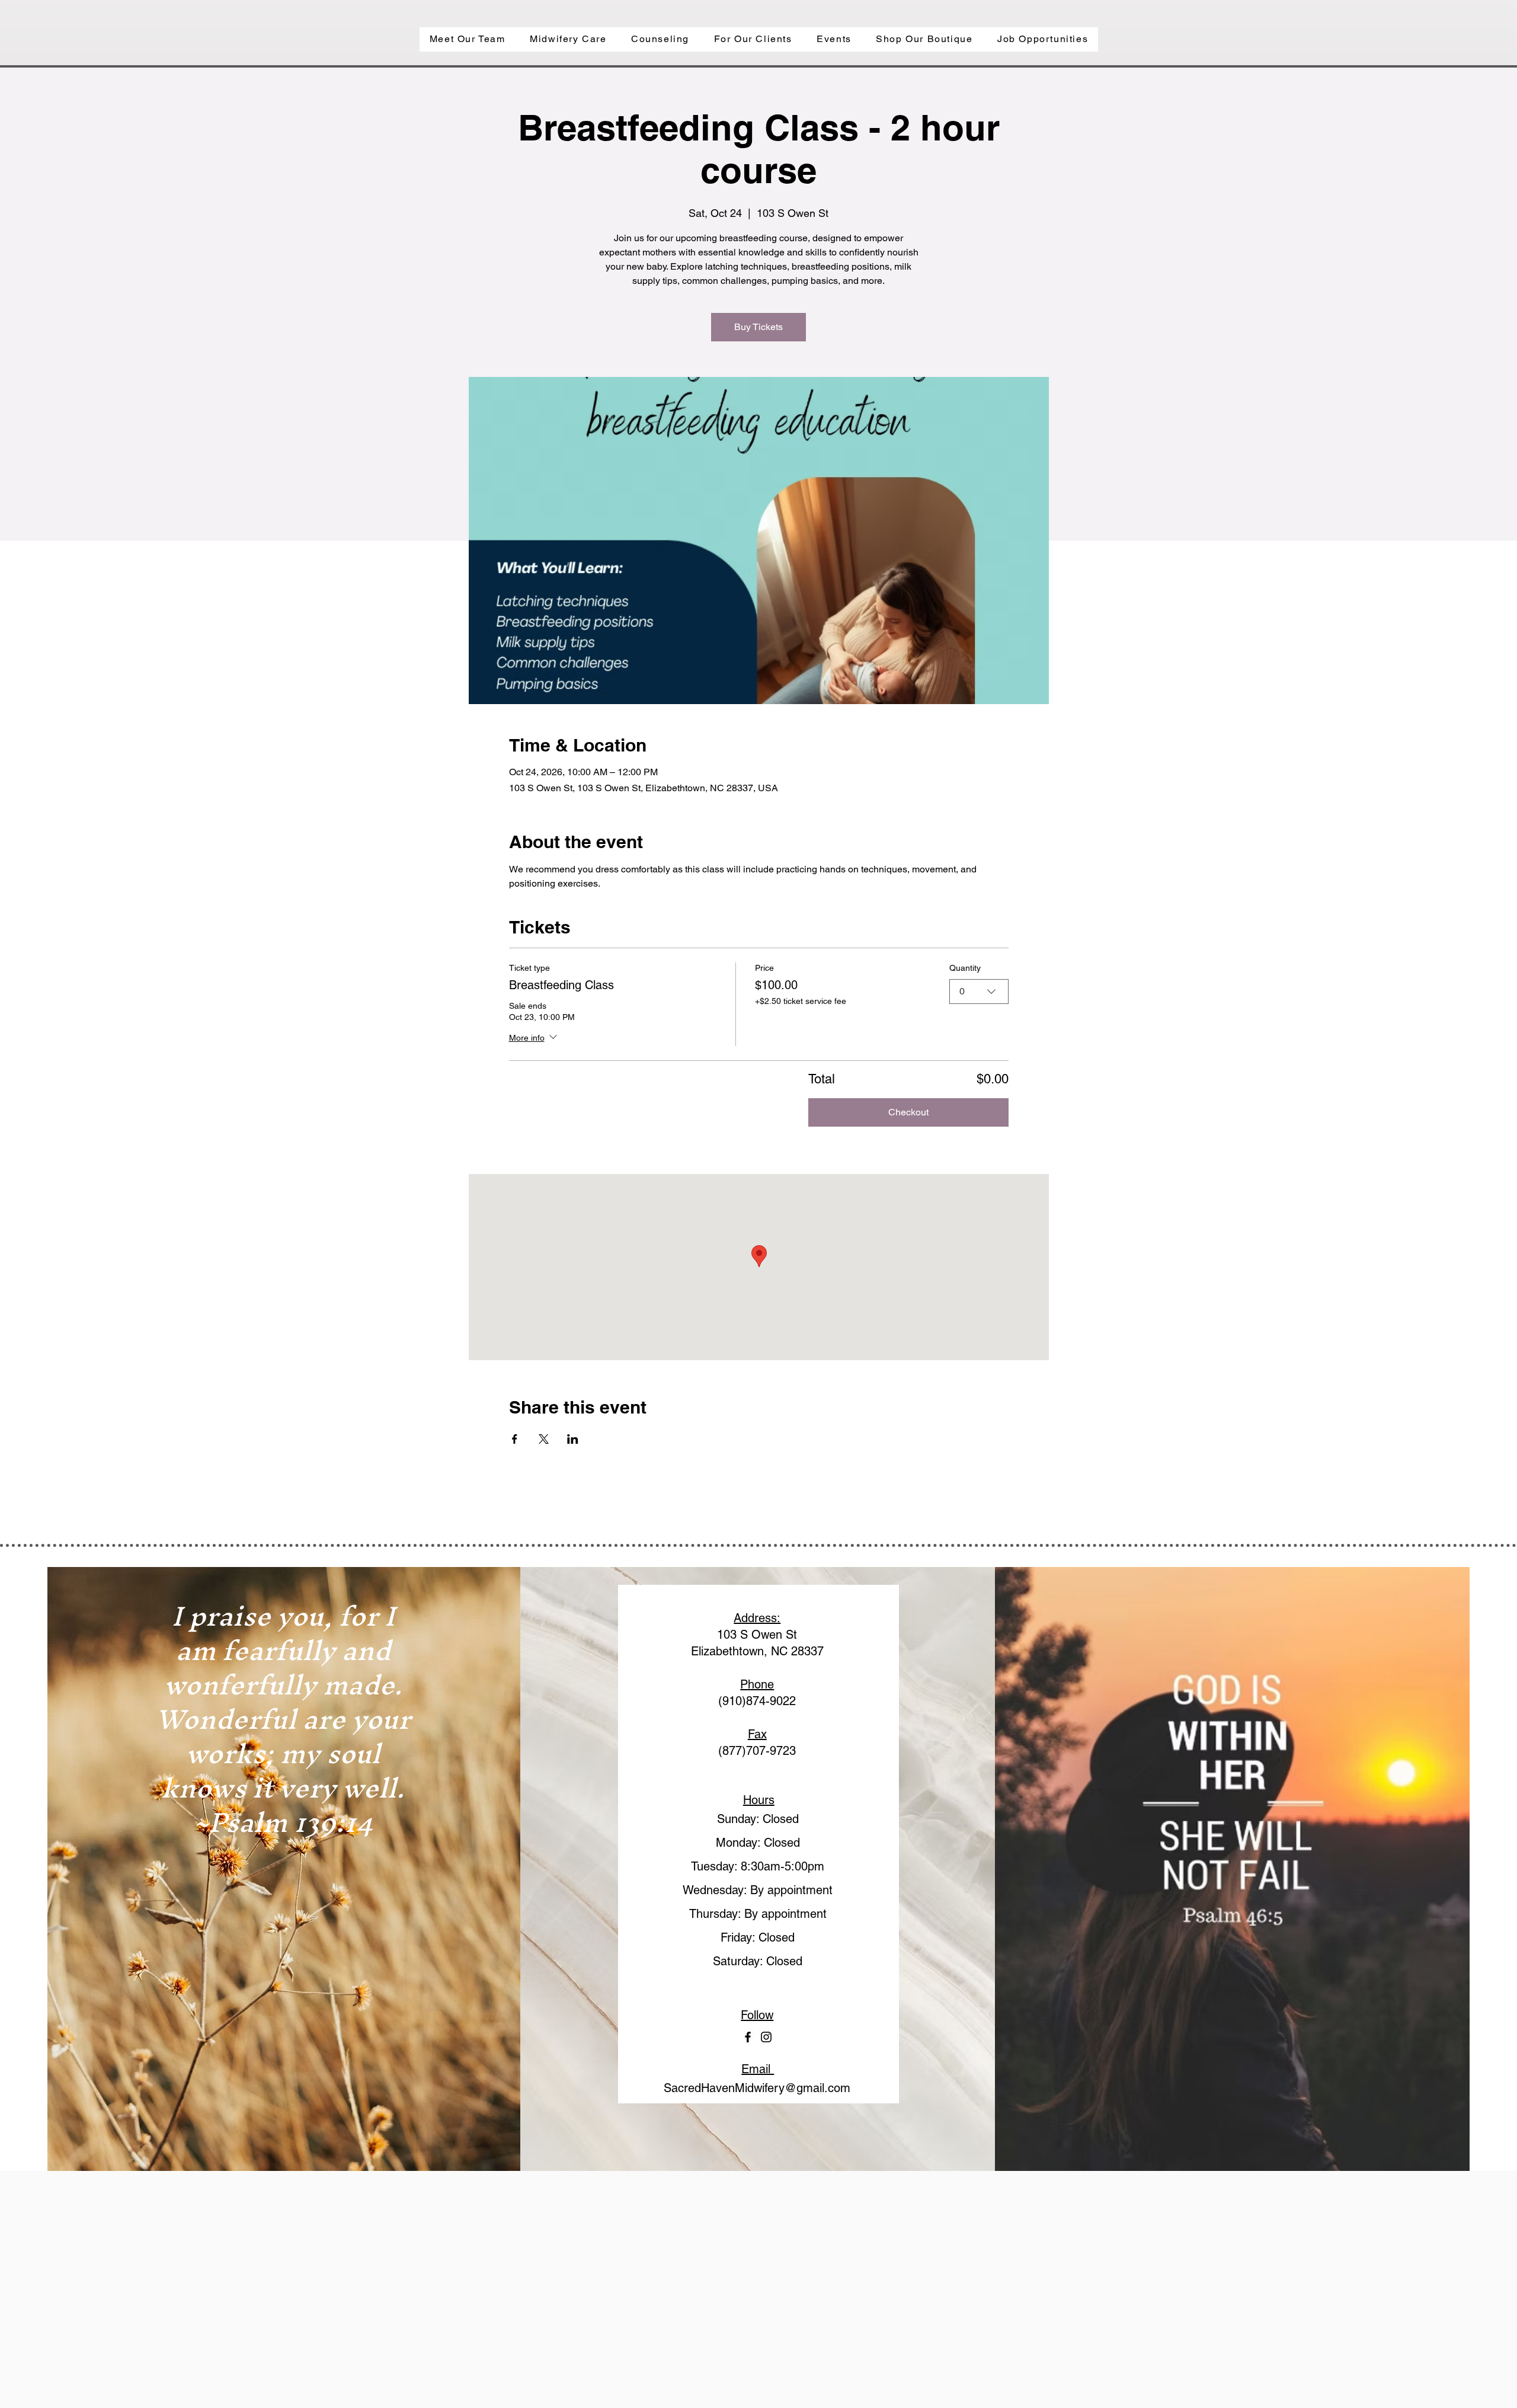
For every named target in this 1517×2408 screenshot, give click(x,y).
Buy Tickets (758, 327)
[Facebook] (748, 2037)
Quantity (965, 968)
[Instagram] (766, 2037)
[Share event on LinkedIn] (573, 1439)
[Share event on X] (544, 1439)
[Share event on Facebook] (515, 1439)
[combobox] (979, 992)
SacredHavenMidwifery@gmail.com (757, 2088)
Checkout (908, 1112)
